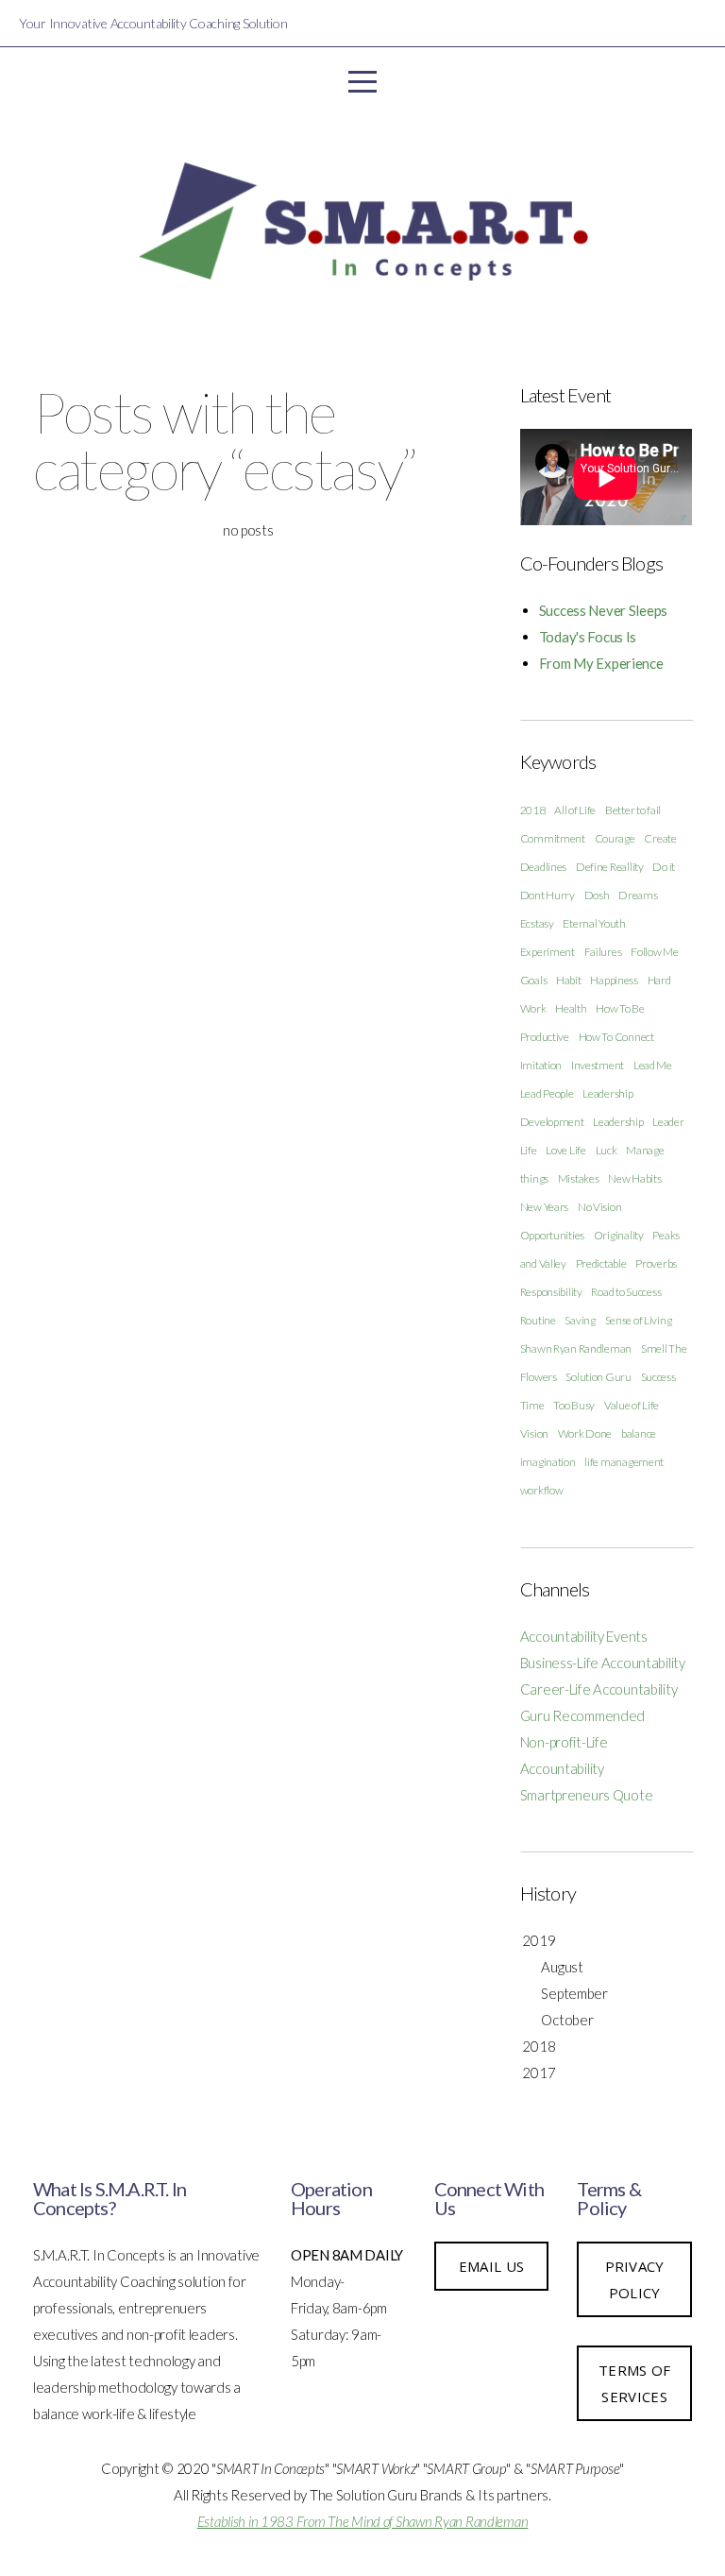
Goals (534, 980)
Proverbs (656, 1263)
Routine (538, 1320)
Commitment (553, 838)
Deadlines (543, 867)
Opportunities (552, 1235)
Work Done (585, 1433)
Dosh (597, 895)
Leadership (618, 1122)
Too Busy (574, 1405)
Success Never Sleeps (603, 610)
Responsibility (551, 1292)
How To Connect (616, 1037)
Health (571, 1008)
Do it (664, 867)
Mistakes (579, 1178)
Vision (534, 1433)
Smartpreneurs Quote (587, 1795)
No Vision (599, 1207)
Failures (603, 952)
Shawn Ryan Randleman (576, 1348)
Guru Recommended (583, 1715)
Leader (668, 1122)
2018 (533, 810)
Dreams (638, 895)
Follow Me (654, 952)
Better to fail (633, 810)
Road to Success (626, 1292)
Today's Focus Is (588, 637)
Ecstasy (537, 923)
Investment (598, 1065)
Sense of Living (639, 1320)
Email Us (491, 2266)
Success (658, 1377)
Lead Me (653, 1065)
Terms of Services (634, 2383)
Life (529, 1150)
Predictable (601, 1263)
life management (624, 1462)
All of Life (575, 810)
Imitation (541, 1065)
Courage (615, 838)
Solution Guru (598, 1377)
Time (532, 1405)
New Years (544, 1207)
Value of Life (632, 1405)
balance (639, 1433)
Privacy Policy (635, 2279)
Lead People (547, 1093)
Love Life (565, 1150)
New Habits (634, 1178)
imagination (548, 1462)
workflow (542, 1490)
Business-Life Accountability (603, 1663)
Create (660, 838)
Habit (569, 980)
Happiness (614, 980)
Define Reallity (610, 867)
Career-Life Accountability (599, 1689)
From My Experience (601, 663)
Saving (580, 1320)
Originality (619, 1235)
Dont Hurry (548, 895)
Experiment (548, 952)
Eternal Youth (594, 923)
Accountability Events (584, 1636)
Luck (607, 1150)
